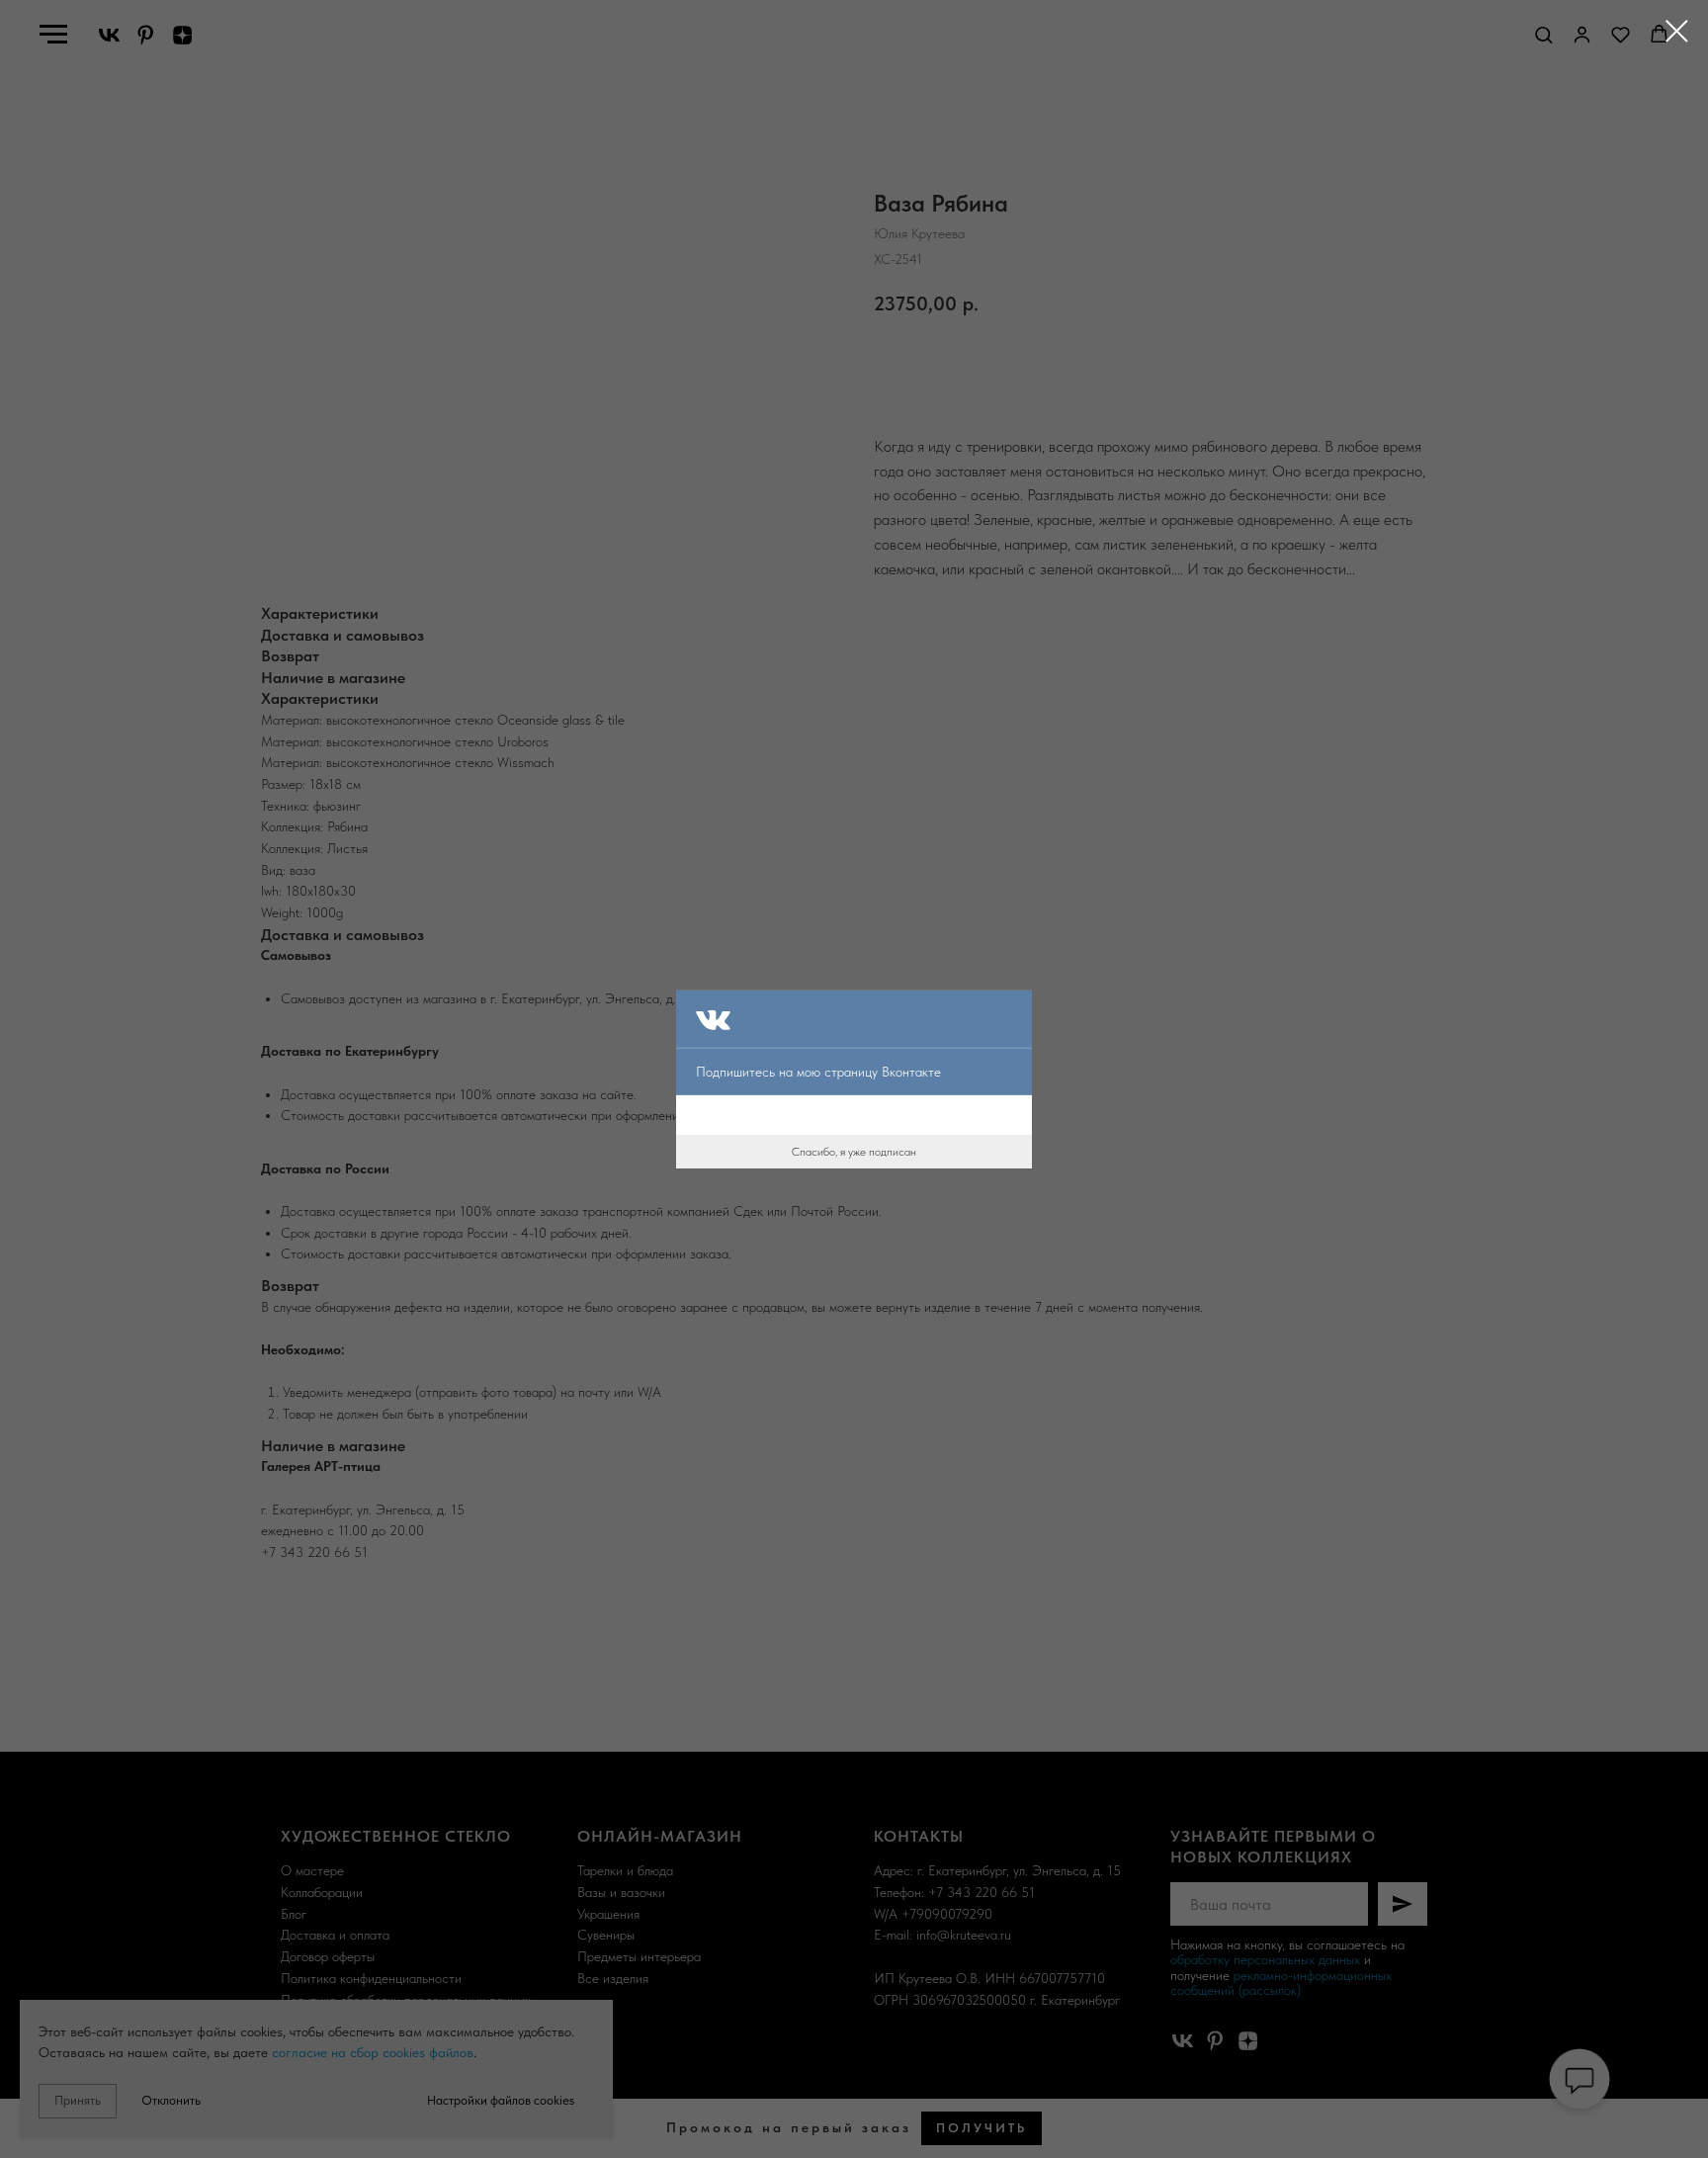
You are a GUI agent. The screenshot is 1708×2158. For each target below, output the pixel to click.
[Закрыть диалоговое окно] (1677, 31)
